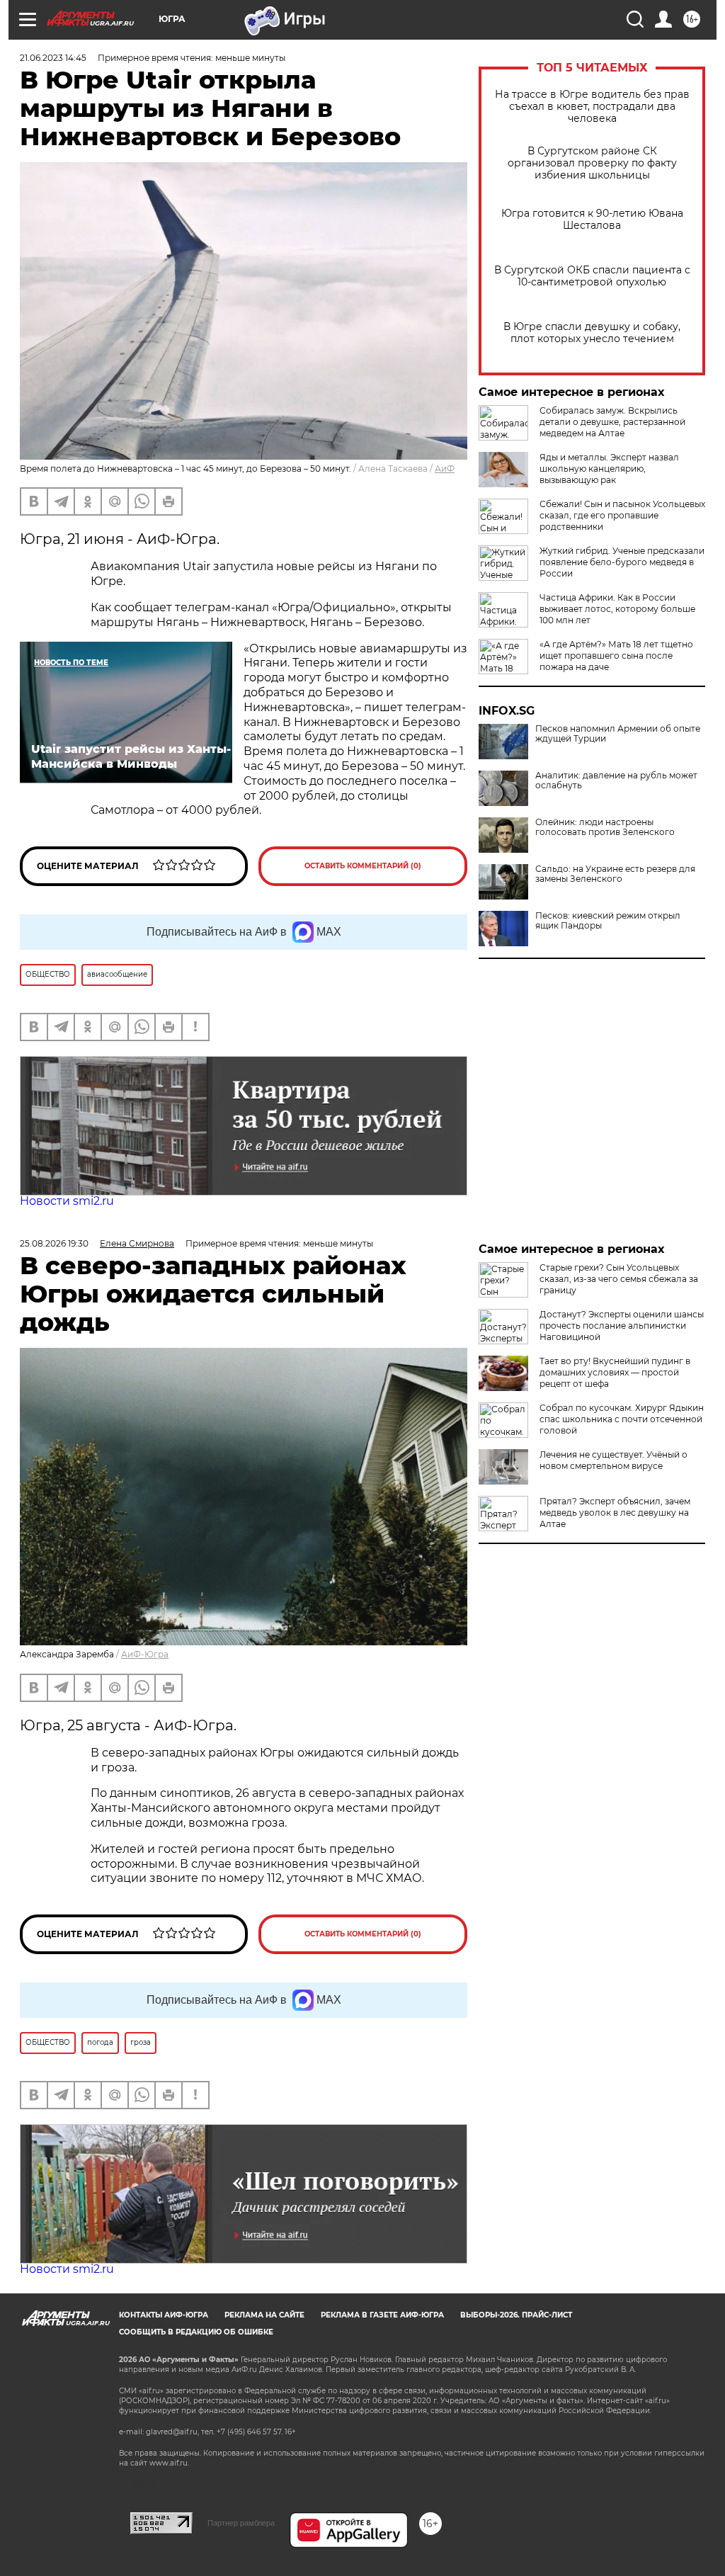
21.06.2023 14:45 (53, 58)
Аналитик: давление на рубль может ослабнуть (616, 781)
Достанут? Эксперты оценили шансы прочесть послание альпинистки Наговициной (622, 1326)
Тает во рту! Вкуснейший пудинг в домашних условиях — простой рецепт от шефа (615, 1372)
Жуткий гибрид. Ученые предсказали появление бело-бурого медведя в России (622, 562)
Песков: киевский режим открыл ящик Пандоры (608, 921)
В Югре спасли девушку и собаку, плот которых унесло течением (592, 333)
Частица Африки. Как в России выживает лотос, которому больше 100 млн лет (617, 609)
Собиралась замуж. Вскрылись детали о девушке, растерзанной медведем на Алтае (612, 422)
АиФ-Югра (145, 1654)
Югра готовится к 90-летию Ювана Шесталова (592, 220)
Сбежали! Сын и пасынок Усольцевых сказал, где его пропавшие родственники (622, 515)
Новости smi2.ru (67, 1201)
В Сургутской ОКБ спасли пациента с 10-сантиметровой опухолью (592, 276)
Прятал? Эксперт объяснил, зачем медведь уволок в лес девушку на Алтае (615, 1513)
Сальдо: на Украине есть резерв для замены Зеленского (615, 874)
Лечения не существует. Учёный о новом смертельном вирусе (613, 1460)
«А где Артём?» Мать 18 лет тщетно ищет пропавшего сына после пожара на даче (616, 656)
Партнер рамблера (241, 2523)
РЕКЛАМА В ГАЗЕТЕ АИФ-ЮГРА (382, 2315)
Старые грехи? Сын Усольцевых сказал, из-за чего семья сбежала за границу (619, 1279)
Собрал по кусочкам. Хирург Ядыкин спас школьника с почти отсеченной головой (622, 1419)
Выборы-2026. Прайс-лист (516, 2315)
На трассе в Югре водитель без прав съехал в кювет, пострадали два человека (592, 107)
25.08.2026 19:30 (54, 1243)
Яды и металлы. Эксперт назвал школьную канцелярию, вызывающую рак (609, 469)
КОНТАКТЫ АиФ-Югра (164, 2315)
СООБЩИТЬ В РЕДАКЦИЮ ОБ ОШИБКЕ (196, 2332)
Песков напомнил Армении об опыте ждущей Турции (618, 734)
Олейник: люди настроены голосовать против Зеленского (605, 827)
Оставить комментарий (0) (363, 866)
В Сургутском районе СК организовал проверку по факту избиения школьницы (592, 163)
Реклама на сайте (264, 2315)
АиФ (445, 469)
